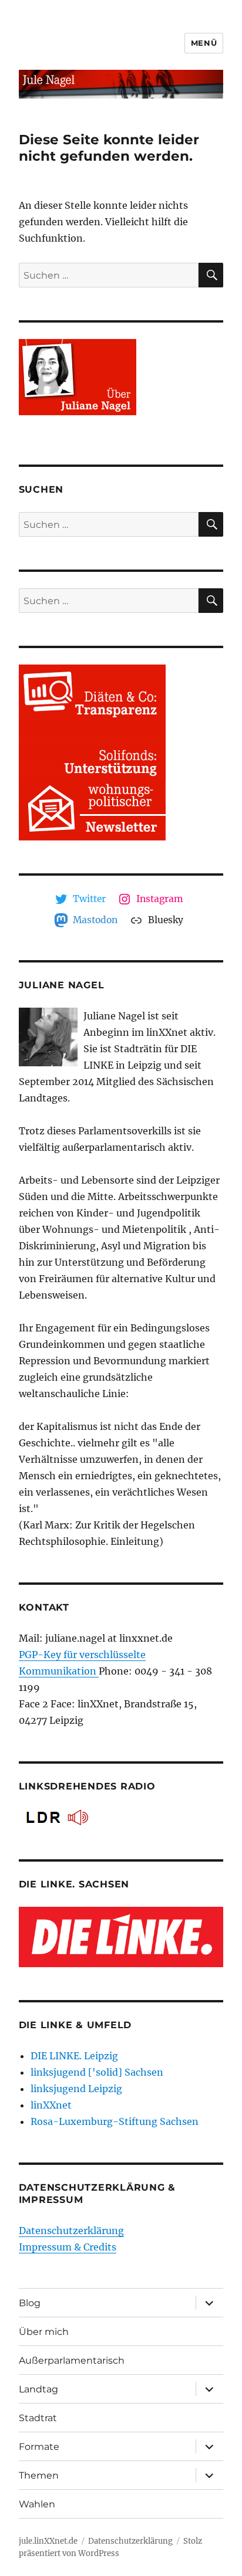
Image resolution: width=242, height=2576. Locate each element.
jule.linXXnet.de (48, 2541)
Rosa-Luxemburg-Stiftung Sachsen (115, 2121)
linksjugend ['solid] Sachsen (97, 2072)
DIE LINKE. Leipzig (74, 2056)
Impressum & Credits (68, 2247)
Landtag (38, 2389)
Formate (39, 2447)
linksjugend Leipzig (76, 2089)
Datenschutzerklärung (71, 2231)
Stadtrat (38, 2418)
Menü (204, 43)
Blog (30, 2303)
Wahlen (37, 2504)
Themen (39, 2475)
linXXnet (51, 2105)
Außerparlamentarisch (72, 2360)
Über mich (44, 2332)
